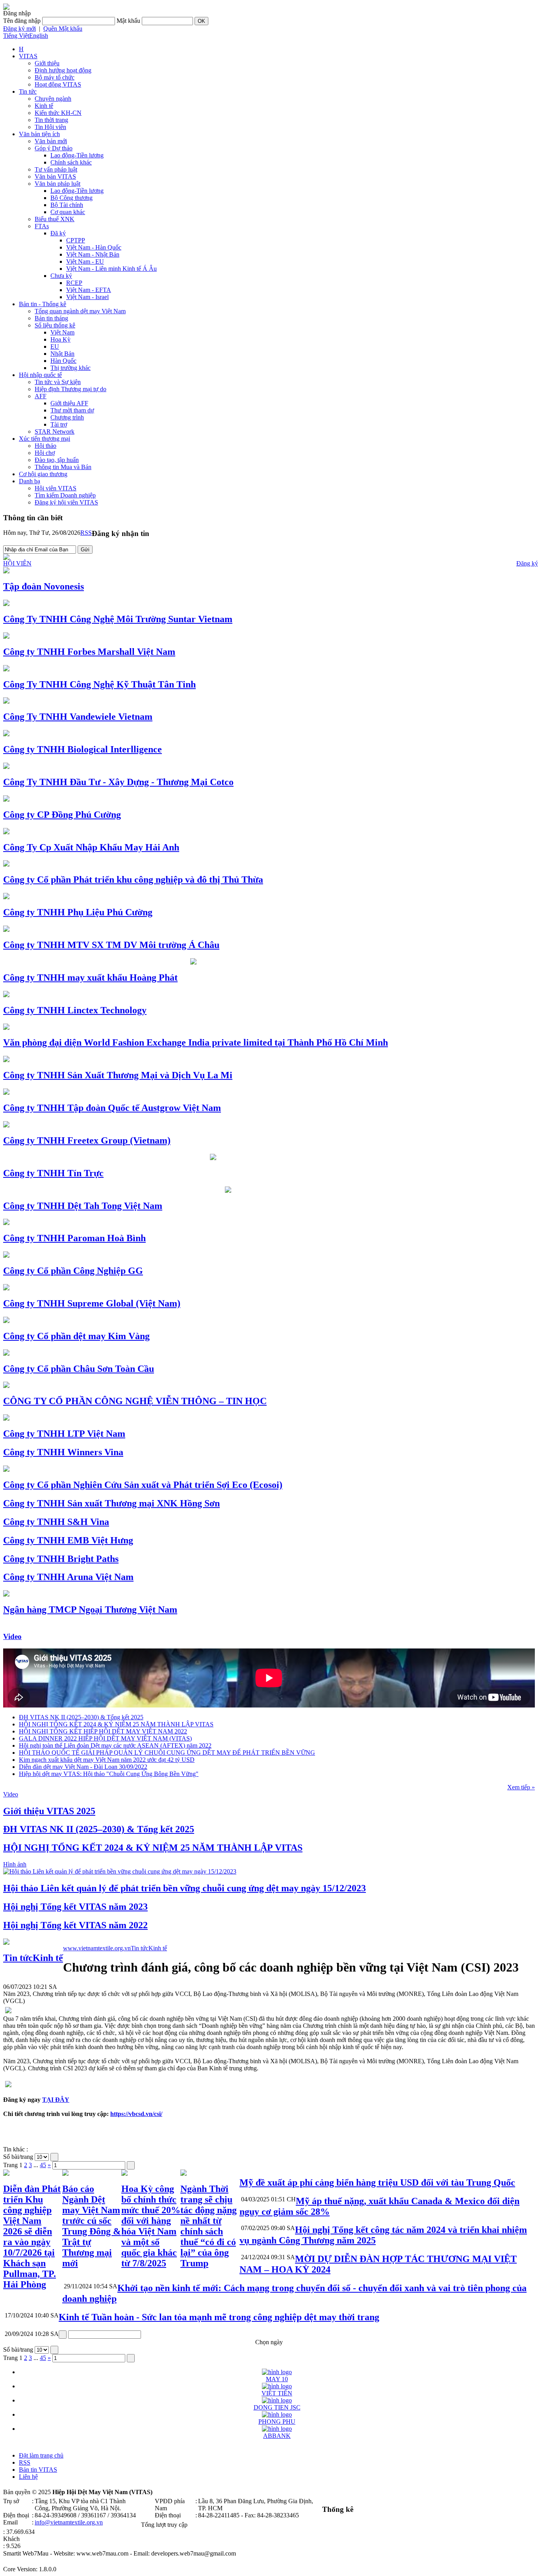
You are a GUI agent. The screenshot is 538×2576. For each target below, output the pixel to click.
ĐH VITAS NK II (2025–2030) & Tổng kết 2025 (81, 1717)
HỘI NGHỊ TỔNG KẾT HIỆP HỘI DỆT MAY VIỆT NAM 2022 (103, 1731)
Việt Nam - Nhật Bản (93, 254)
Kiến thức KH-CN (58, 113)
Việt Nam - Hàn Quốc (94, 247)
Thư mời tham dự (72, 410)
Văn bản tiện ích (39, 134)
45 (43, 2165)
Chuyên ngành (53, 99)
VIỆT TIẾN (277, 2393)
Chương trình (67, 417)
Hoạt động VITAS (58, 84)
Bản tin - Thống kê (43, 304)
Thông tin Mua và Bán (63, 467)
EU (55, 346)
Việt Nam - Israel (87, 297)
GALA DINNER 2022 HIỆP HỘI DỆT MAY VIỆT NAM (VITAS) (105, 1738)
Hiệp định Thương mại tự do (70, 389)
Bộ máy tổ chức (55, 77)
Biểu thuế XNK (55, 219)
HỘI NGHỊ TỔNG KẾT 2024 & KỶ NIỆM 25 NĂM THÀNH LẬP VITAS (116, 1724)
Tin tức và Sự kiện (58, 382)
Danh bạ (30, 481)
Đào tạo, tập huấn (57, 460)
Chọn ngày (269, 2342)
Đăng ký (527, 563)
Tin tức (28, 91)
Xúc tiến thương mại (45, 439)
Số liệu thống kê (55, 325)
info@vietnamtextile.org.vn (69, 2522)
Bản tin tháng (51, 318)
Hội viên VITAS (56, 488)
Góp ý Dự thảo (54, 148)
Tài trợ (59, 424)
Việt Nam (62, 332)
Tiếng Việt (16, 36)
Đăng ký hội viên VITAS (66, 502)
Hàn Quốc (63, 361)
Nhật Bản (62, 354)
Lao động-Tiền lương (77, 155)
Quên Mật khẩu (63, 29)
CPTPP (76, 240)
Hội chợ (45, 453)
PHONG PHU (277, 2422)
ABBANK (277, 2436)
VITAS (28, 56)
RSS (86, 533)
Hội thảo (45, 446)
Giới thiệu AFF (69, 403)
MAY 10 (277, 2379)
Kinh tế (44, 106)
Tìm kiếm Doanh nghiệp (65, 495)
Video (12, 1636)
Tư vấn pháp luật (56, 169)
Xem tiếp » (521, 1787)
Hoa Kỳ (60, 339)
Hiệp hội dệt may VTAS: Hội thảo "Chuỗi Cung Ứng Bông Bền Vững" (109, 1774)
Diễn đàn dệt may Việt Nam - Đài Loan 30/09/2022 (83, 1767)
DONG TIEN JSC (277, 2407)
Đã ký (58, 233)
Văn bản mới (51, 141)
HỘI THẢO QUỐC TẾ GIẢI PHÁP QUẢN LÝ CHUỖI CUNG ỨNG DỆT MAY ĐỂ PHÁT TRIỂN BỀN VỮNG (167, 1753)
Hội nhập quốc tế (40, 375)
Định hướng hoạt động (63, 70)
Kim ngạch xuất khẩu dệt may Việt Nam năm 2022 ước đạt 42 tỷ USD (107, 1760)
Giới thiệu (47, 63)
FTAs (42, 226)
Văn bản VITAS (55, 176)
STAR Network (55, 431)
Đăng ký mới (19, 29)
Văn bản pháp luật (58, 184)
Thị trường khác (70, 368)
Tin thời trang (51, 120)
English (39, 36)
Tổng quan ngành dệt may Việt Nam (80, 311)
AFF (41, 396)
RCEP (74, 283)
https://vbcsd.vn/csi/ (136, 2114)
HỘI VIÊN (17, 563)
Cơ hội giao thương (43, 474)
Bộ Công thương (71, 198)
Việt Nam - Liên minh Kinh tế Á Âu (111, 269)
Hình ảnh (15, 1864)
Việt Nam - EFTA (89, 290)
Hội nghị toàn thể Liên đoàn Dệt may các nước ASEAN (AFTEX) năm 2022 (115, 1745)
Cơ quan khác (68, 212)
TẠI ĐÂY (56, 2100)
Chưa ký (61, 276)
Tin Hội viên (50, 127)
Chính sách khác (71, 162)
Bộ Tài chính (67, 205)
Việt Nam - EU (85, 261)
